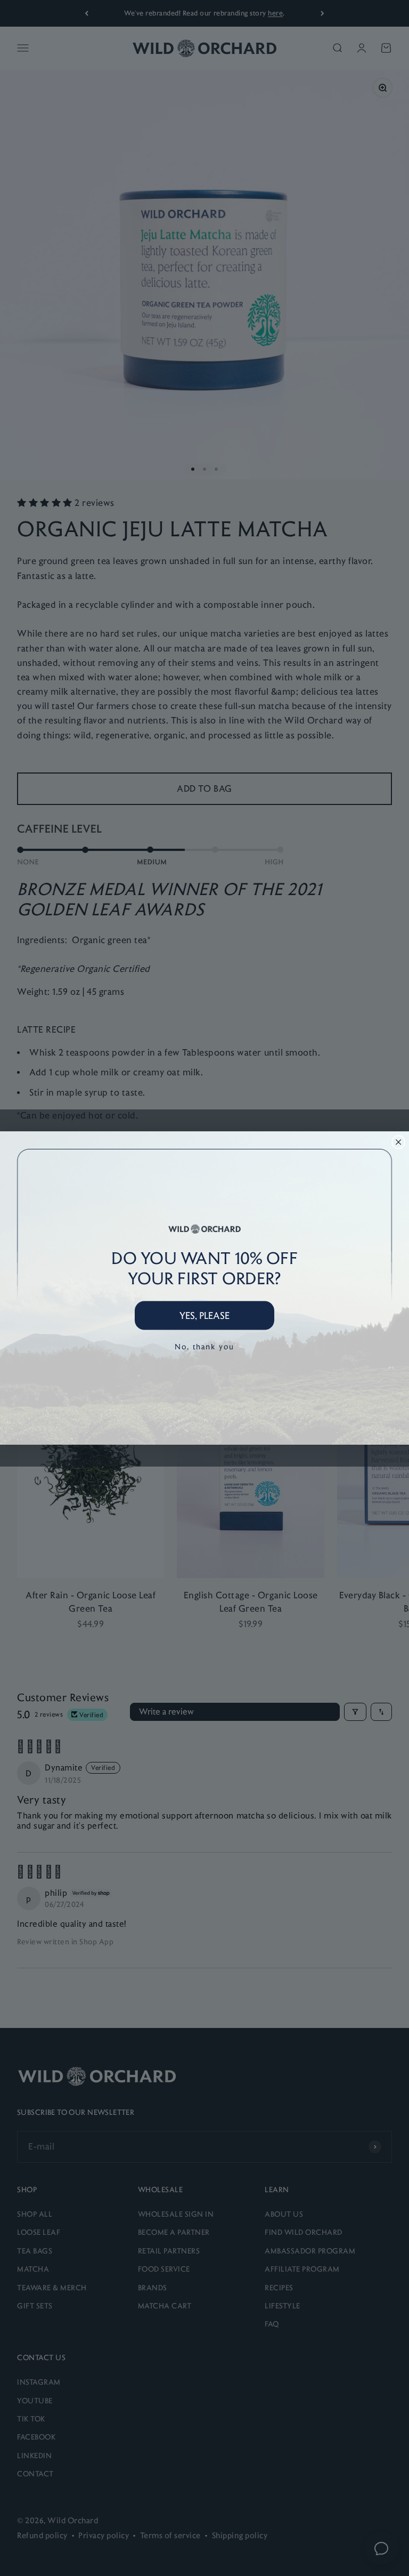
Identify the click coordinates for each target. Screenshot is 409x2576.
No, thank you (204, 1346)
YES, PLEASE (204, 1315)
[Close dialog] (398, 1142)
